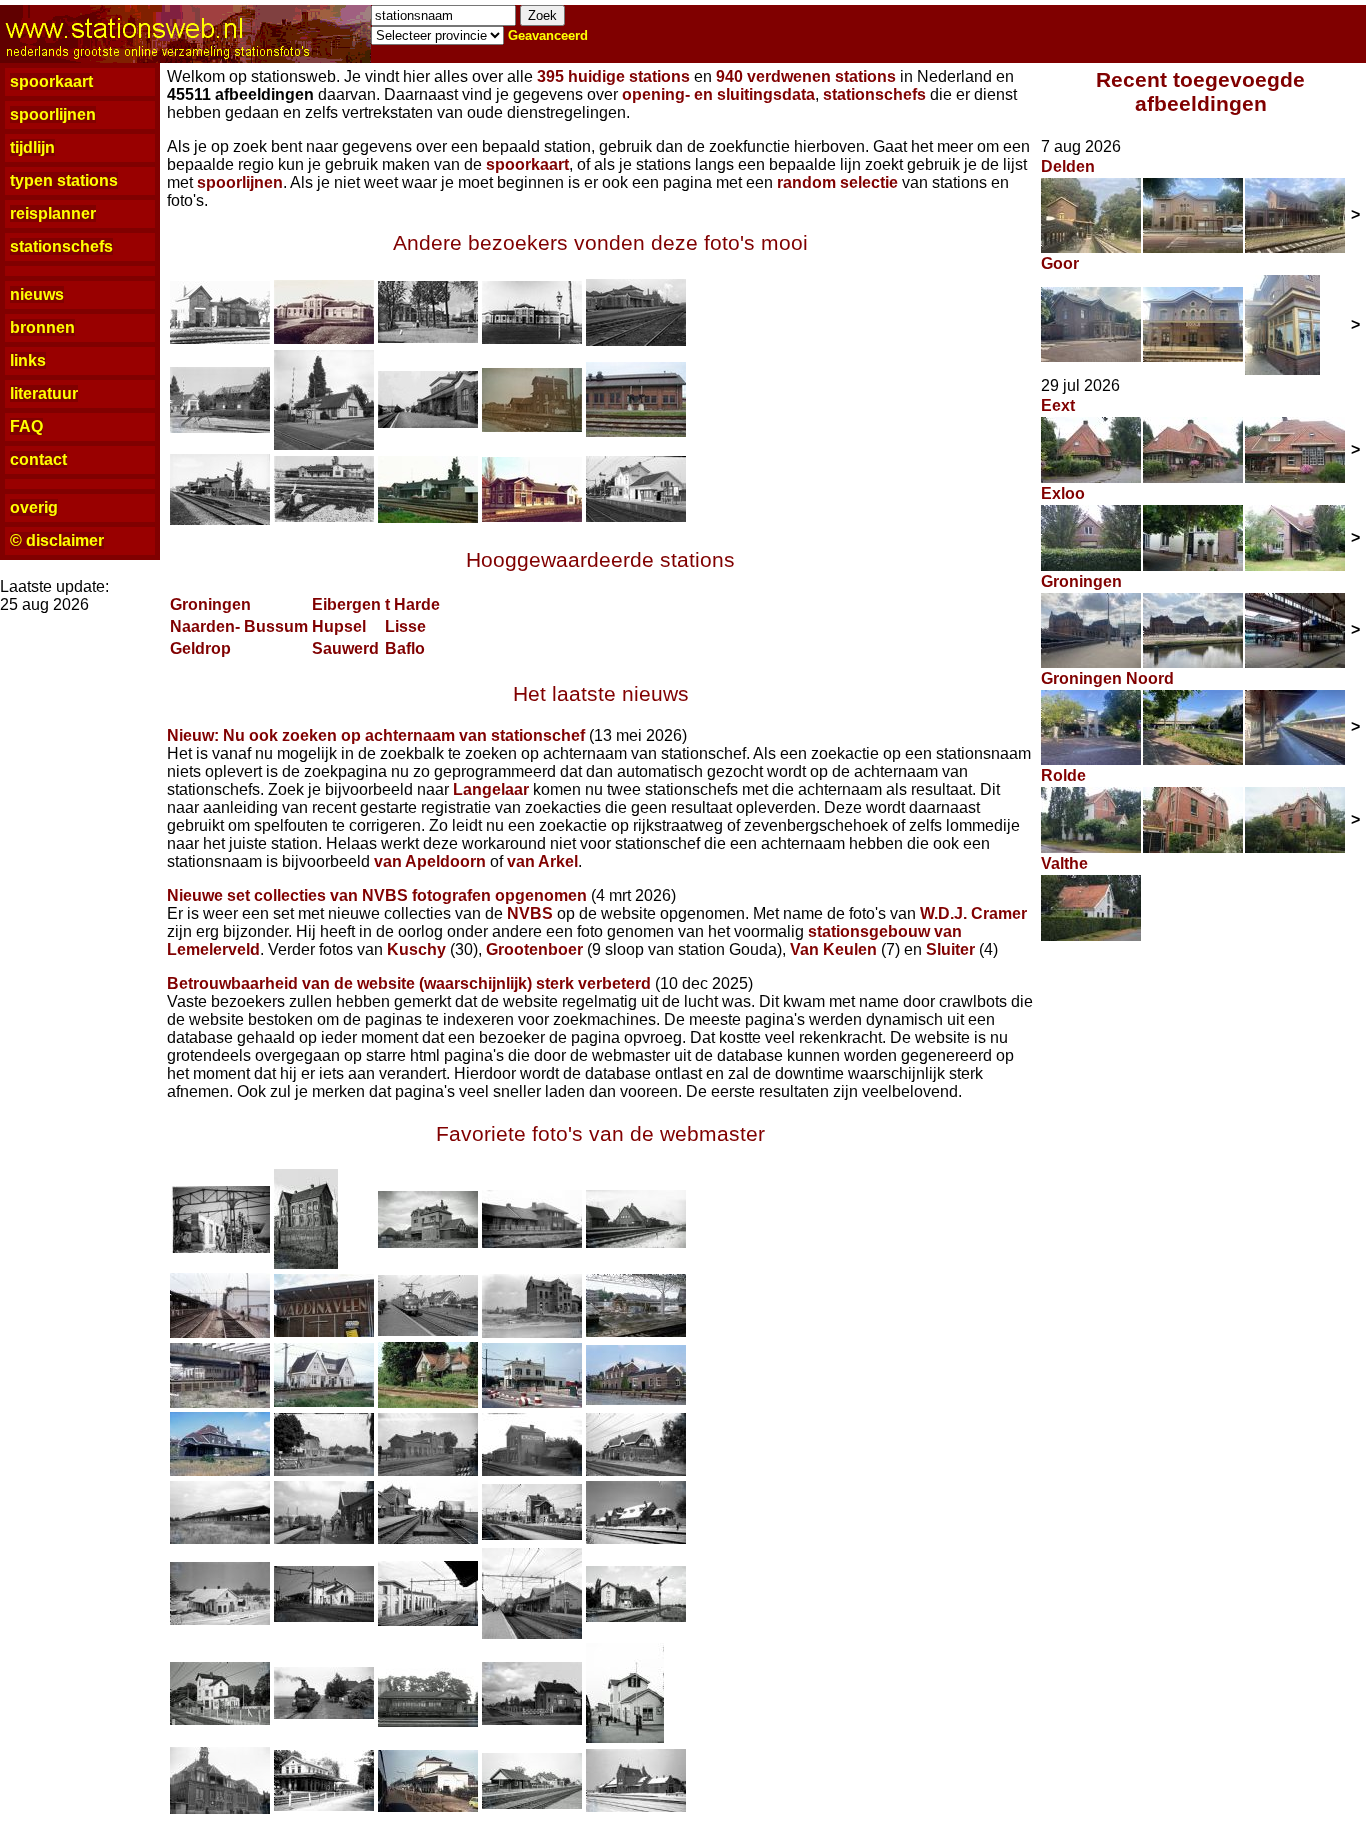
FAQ (26, 426)
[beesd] (428, 1538)
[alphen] (532, 1470)
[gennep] (428, 1721)
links (28, 360)
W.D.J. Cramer (973, 913)
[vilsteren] (428, 1402)
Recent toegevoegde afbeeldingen (1200, 91)
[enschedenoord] (636, 1399)
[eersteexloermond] (324, 1713)
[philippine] (220, 338)
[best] (532, 1534)
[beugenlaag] (220, 1619)
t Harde (412, 604)
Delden (1068, 166)
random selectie (837, 182)
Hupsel (339, 626)
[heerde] (625, 1737)
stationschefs (61, 246)
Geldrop (200, 648)
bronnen (42, 327)
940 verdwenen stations (806, 76)
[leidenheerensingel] (220, 1808)
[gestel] (532, 1719)
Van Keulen (833, 949)
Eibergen (346, 604)
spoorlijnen (53, 114)
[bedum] (324, 1538)
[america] (636, 1470)
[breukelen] (428, 1620)
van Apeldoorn (430, 861)
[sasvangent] (324, 338)
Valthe (1064, 863)
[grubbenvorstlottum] (636, 1806)
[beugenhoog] (636, 1538)
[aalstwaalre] (428, 1470)
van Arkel (542, 861)
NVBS (530, 913)
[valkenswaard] (324, 1470)
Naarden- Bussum (239, 626)
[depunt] (636, 1616)
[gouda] (220, 1332)
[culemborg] (532, 1633)
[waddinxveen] (324, 1331)
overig (34, 507)
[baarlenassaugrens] (220, 1538)
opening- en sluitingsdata (718, 94)
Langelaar (491, 789)
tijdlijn (32, 147)
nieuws (37, 294)
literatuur (44, 393)
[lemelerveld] (428, 1242)
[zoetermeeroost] (220, 1247)
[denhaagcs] (220, 1402)
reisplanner (53, 213)
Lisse (405, 626)
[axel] (532, 426)
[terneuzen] (636, 431)
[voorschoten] (532, 1402)
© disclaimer (57, 540)
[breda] (636, 1331)
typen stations (64, 180)
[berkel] (428, 1330)
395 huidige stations (613, 76)
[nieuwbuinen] (532, 1242)
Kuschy (416, 949)
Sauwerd (345, 648)
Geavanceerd (548, 35)
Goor (1060, 263)
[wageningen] (532, 1332)
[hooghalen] (532, 1803)
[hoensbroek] (636, 516)
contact (38, 459)
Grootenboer (534, 949)
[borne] (324, 1616)
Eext (1058, 405)
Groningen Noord (1107, 678)
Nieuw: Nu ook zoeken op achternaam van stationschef (376, 735)
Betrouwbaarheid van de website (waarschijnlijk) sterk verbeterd (409, 983)
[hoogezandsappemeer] (428, 1806)
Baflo (405, 648)
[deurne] (220, 1719)
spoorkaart (51, 81)
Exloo (1063, 493)
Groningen (210, 604)
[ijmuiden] (220, 1470)
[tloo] (324, 1805)
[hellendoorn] (306, 1263)
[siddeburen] (636, 1242)
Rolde (1063, 775)
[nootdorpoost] (324, 1401)
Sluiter (950, 949)
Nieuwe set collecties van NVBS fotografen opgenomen (377, 895)
